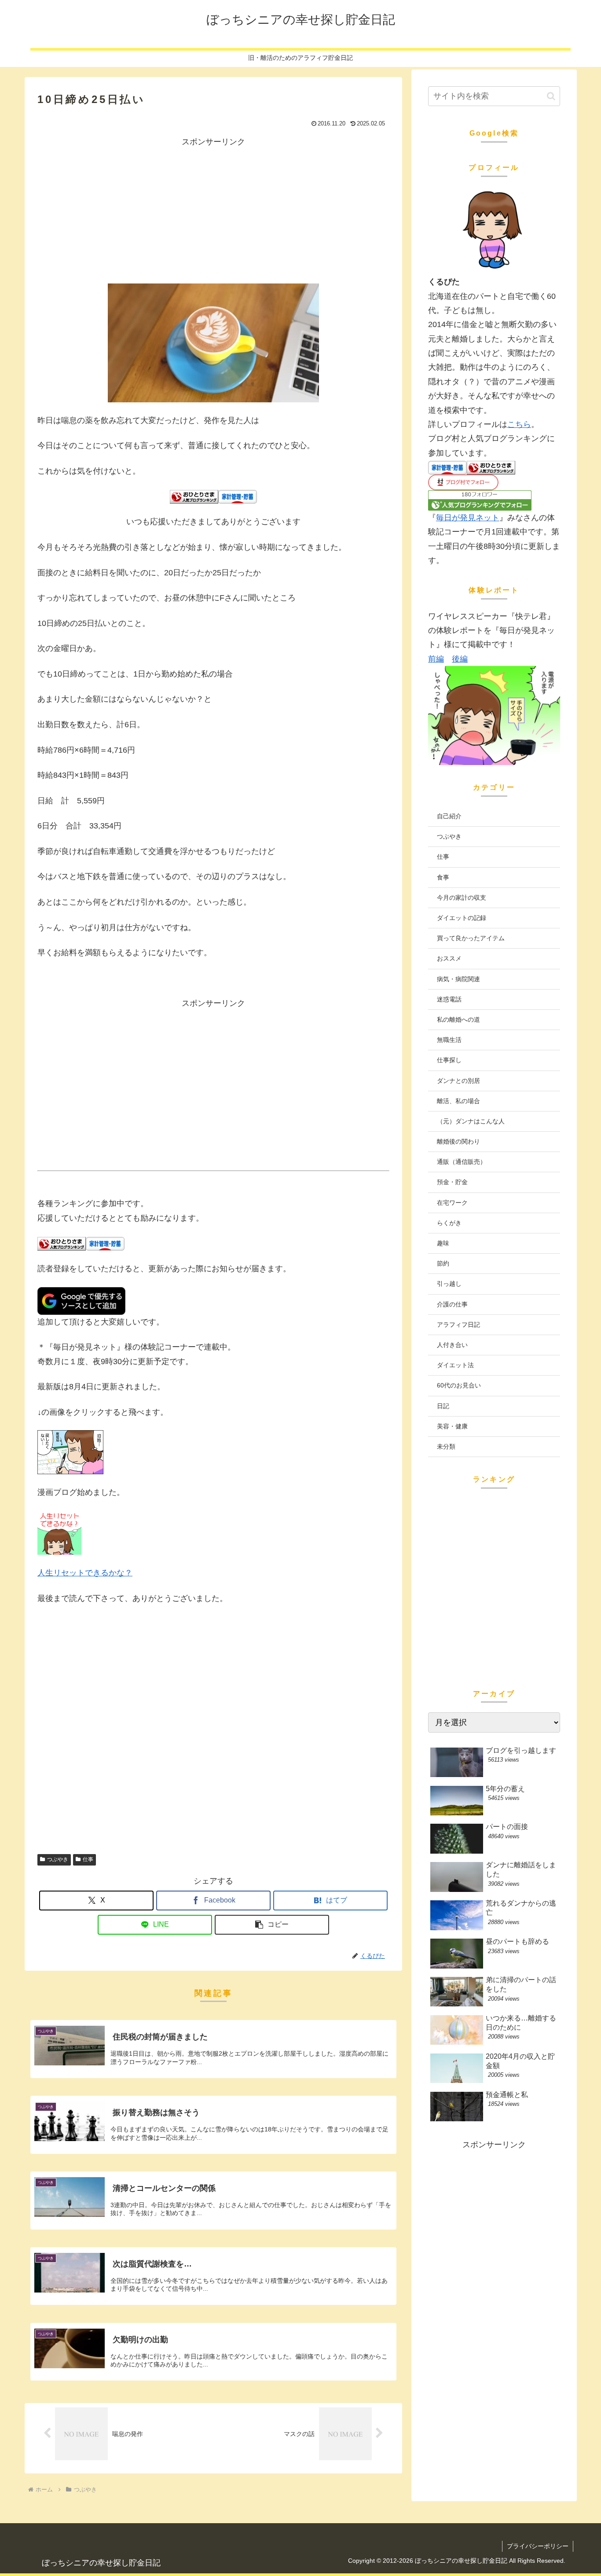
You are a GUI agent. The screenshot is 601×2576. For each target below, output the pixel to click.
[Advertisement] (213, 210)
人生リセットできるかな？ (85, 1573)
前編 (436, 659)
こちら (519, 424)
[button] (272, 1925)
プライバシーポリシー (538, 2546)
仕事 (88, 1859)
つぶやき (58, 1859)
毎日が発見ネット (468, 518)
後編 (460, 659)
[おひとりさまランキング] (194, 496)
